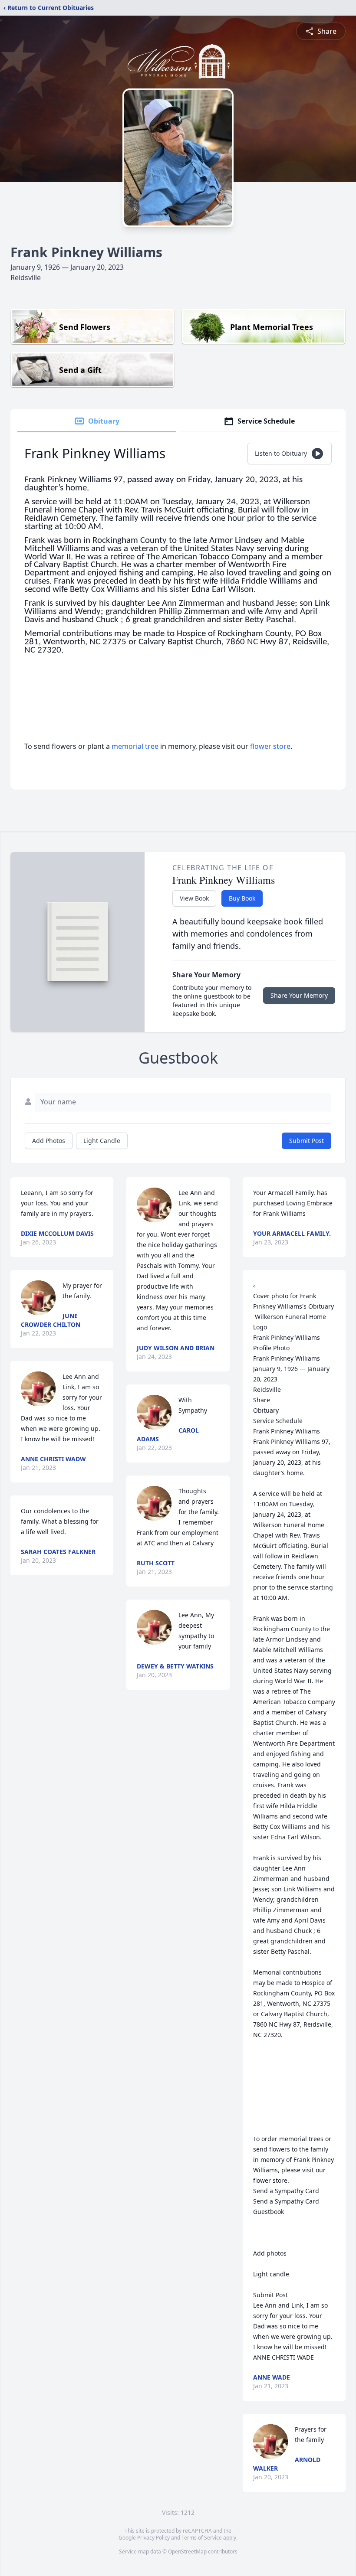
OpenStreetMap (187, 2552)
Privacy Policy (153, 2538)
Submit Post (307, 1141)
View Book (194, 898)
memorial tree (135, 746)
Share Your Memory (299, 995)
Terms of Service (202, 2538)
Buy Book (242, 898)
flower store (270, 746)
